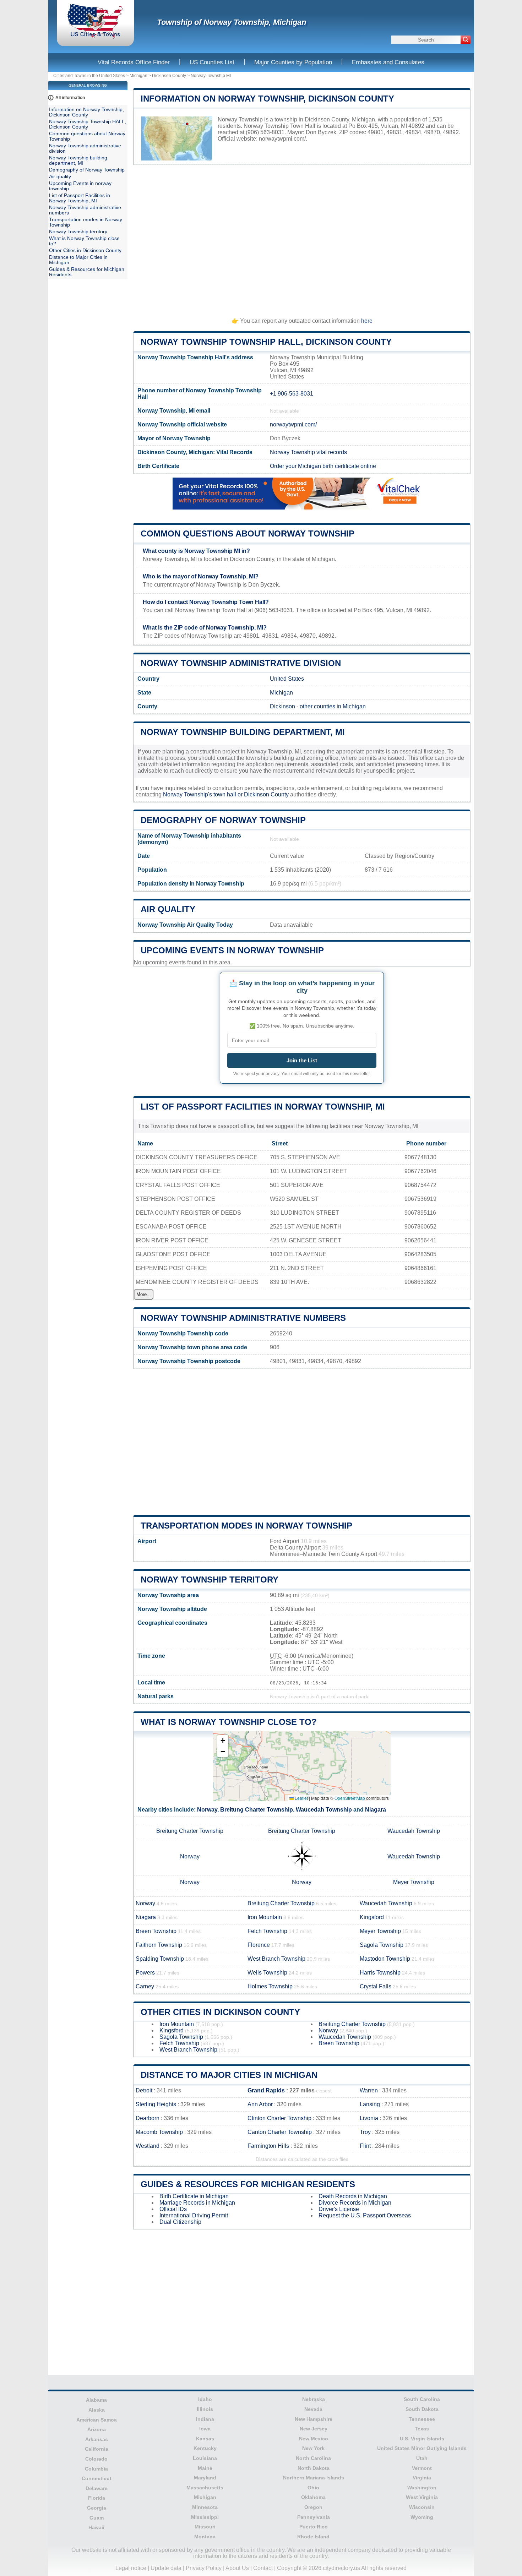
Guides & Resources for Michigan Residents (248, 2184)
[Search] (466, 40)
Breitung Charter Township (257, 1810)
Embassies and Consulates (388, 62)
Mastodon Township (385, 1959)
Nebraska (314, 2399)
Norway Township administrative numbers (243, 1318)
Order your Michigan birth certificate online (323, 466)
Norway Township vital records (308, 452)
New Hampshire (314, 2419)
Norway (207, 1810)
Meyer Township (414, 1882)
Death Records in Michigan (353, 2196)
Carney (145, 1986)
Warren (369, 2090)
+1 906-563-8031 (292, 394)
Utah (422, 2458)
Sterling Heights (156, 2104)
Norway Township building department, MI (243, 732)
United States (287, 679)
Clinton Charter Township (279, 2118)
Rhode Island (313, 2537)
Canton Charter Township (280, 2132)
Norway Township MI (211, 76)
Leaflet (301, 1798)
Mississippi (205, 2517)
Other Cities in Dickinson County (220, 2012)
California (97, 2449)
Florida (97, 2498)
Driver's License (339, 2209)
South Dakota (422, 2409)
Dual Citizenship (180, 2222)
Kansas (205, 2439)
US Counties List (212, 62)
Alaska (97, 2410)
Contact (263, 2568)
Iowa (205, 2429)
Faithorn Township (159, 1945)
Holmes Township (270, 1986)
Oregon (313, 2507)
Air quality (168, 909)
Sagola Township (382, 1945)
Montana (205, 2537)
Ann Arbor (260, 2104)
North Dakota (314, 2468)
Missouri (205, 2527)
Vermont (422, 2468)
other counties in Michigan (333, 706)
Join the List (302, 1060)
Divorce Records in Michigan (355, 2203)
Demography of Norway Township (223, 820)
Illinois (205, 2409)
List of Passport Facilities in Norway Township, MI (263, 1107)
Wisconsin (422, 2507)
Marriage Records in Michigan (197, 2203)
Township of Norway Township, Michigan (232, 22)
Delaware (97, 2488)
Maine (205, 2468)
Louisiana (205, 2458)
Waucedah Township (324, 1810)
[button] (223, 1741)
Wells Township (267, 1973)
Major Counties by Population (293, 62)
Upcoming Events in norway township (232, 950)
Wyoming (422, 2517)
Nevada (313, 2409)
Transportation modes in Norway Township (246, 1526)
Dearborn (148, 2118)
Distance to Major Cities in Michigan (229, 2075)
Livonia (369, 2118)
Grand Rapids (266, 2090)
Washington (422, 2488)
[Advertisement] (302, 238)
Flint (365, 2146)
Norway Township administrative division (241, 663)
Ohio (313, 2488)
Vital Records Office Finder (134, 62)
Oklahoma (313, 2497)
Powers (145, 1973)
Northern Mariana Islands (314, 2478)
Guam (97, 2518)
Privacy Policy (204, 2568)
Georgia (97, 2508)
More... (144, 1294)
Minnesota (205, 2507)
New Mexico (314, 2439)
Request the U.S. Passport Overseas (365, 2215)
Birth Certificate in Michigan (194, 2196)
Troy (365, 2132)
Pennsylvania (314, 2517)
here (367, 321)
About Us (237, 2568)
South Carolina (422, 2399)
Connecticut (97, 2478)
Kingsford (372, 1917)
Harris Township (380, 1973)
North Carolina (313, 2458)
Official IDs (173, 2209)
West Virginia (422, 2497)
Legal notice (131, 2568)
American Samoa (97, 2420)
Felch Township (267, 1931)
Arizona (97, 2429)
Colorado (96, 2459)
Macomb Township (159, 2132)
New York (313, 2448)
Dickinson (282, 706)
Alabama (96, 2400)
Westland (148, 2146)
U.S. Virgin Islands (422, 2439)
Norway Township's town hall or (203, 794)
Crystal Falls (376, 1986)
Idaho (205, 2399)
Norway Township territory (210, 1580)
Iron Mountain (265, 1917)
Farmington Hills (268, 2146)
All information (70, 98)
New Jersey (314, 2429)
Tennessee (422, 2419)
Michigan (138, 76)
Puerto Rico (314, 2527)
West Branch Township (276, 1959)
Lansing (370, 2104)
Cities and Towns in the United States (89, 76)
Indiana (205, 2419)
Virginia (422, 2478)
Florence (259, 1945)
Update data (166, 2568)
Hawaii (96, 2527)
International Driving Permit (194, 2215)
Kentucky (205, 2448)
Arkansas (97, 2439)
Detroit (144, 2090)
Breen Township (156, 1931)
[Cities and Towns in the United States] (95, 37)
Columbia (96, 2469)
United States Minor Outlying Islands (422, 2448)
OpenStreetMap (350, 1798)
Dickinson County (169, 76)
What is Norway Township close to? (229, 1722)
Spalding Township (160, 1959)
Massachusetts (205, 2488)
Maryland (205, 2478)
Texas (422, 2429)
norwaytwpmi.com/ (282, 139)
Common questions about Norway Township (248, 533)
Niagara (376, 1810)
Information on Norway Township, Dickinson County (267, 99)
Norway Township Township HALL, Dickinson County (266, 342)
